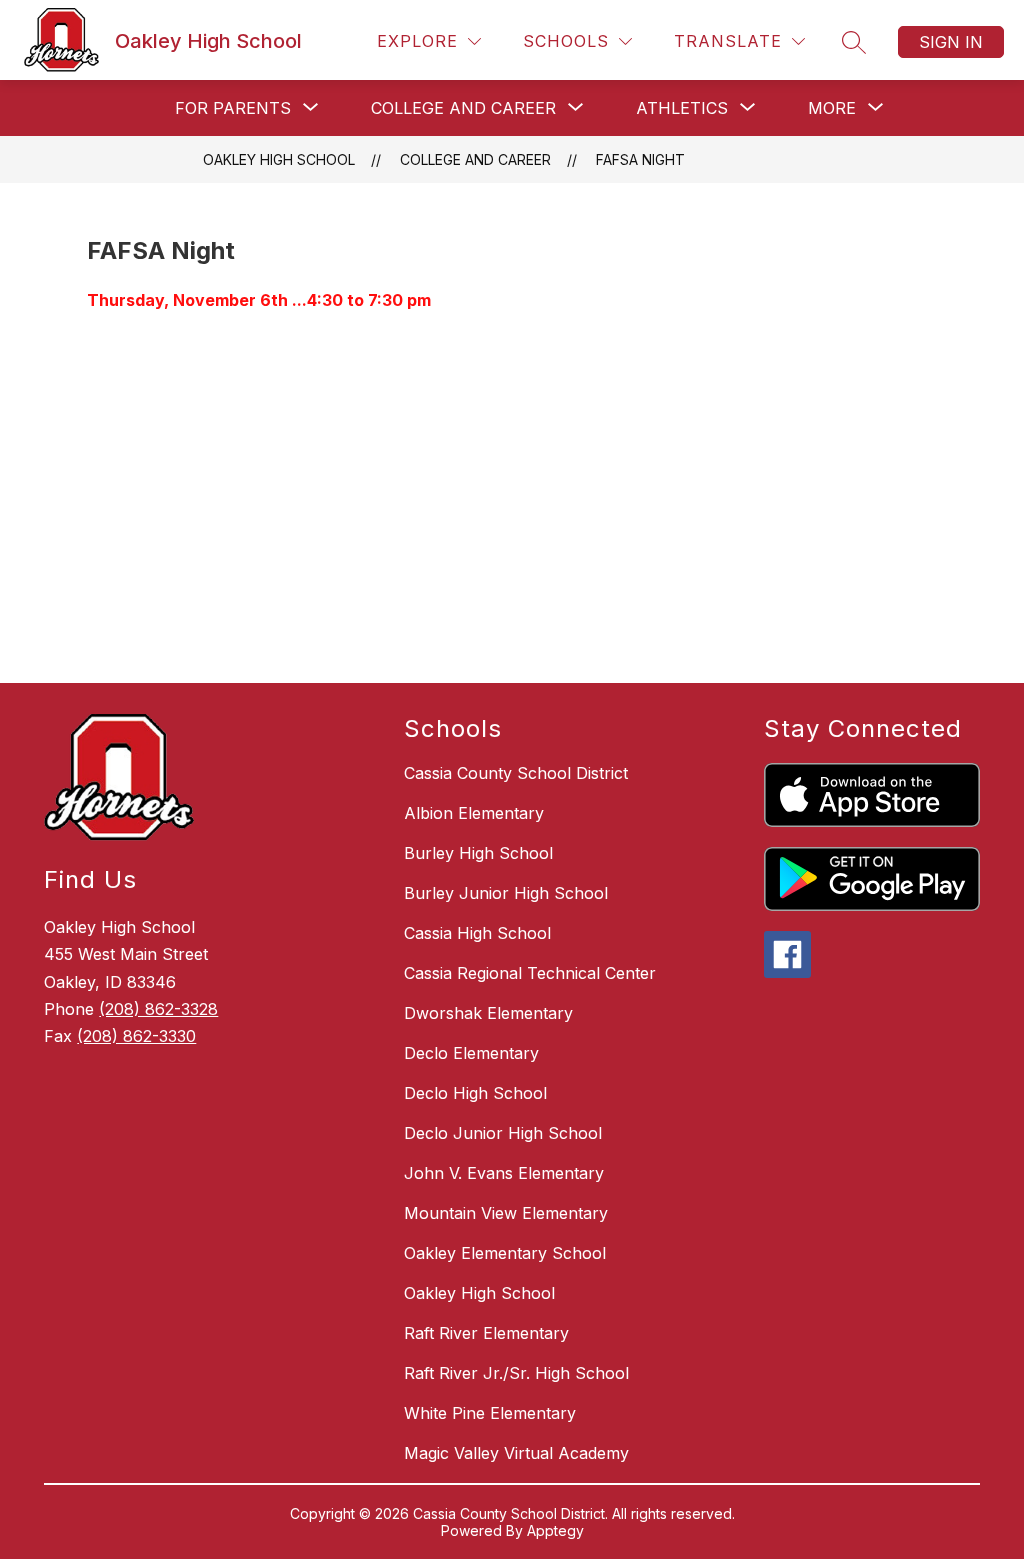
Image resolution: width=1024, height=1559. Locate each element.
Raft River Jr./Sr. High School (516, 1373)
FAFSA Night (640, 159)
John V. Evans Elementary (504, 1173)
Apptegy (555, 1530)
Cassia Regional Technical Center (530, 973)
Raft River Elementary (486, 1333)
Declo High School (475, 1093)
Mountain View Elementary (506, 1213)
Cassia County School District (516, 773)
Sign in (951, 42)
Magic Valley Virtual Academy (516, 1453)
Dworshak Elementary (488, 1013)
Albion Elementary (474, 813)
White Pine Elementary (490, 1413)
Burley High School (478, 853)
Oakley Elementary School (505, 1253)
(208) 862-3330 (136, 1036)
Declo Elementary (471, 1053)
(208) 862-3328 (158, 1009)
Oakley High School (279, 159)
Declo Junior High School (503, 1133)
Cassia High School (477, 933)
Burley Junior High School (506, 893)
